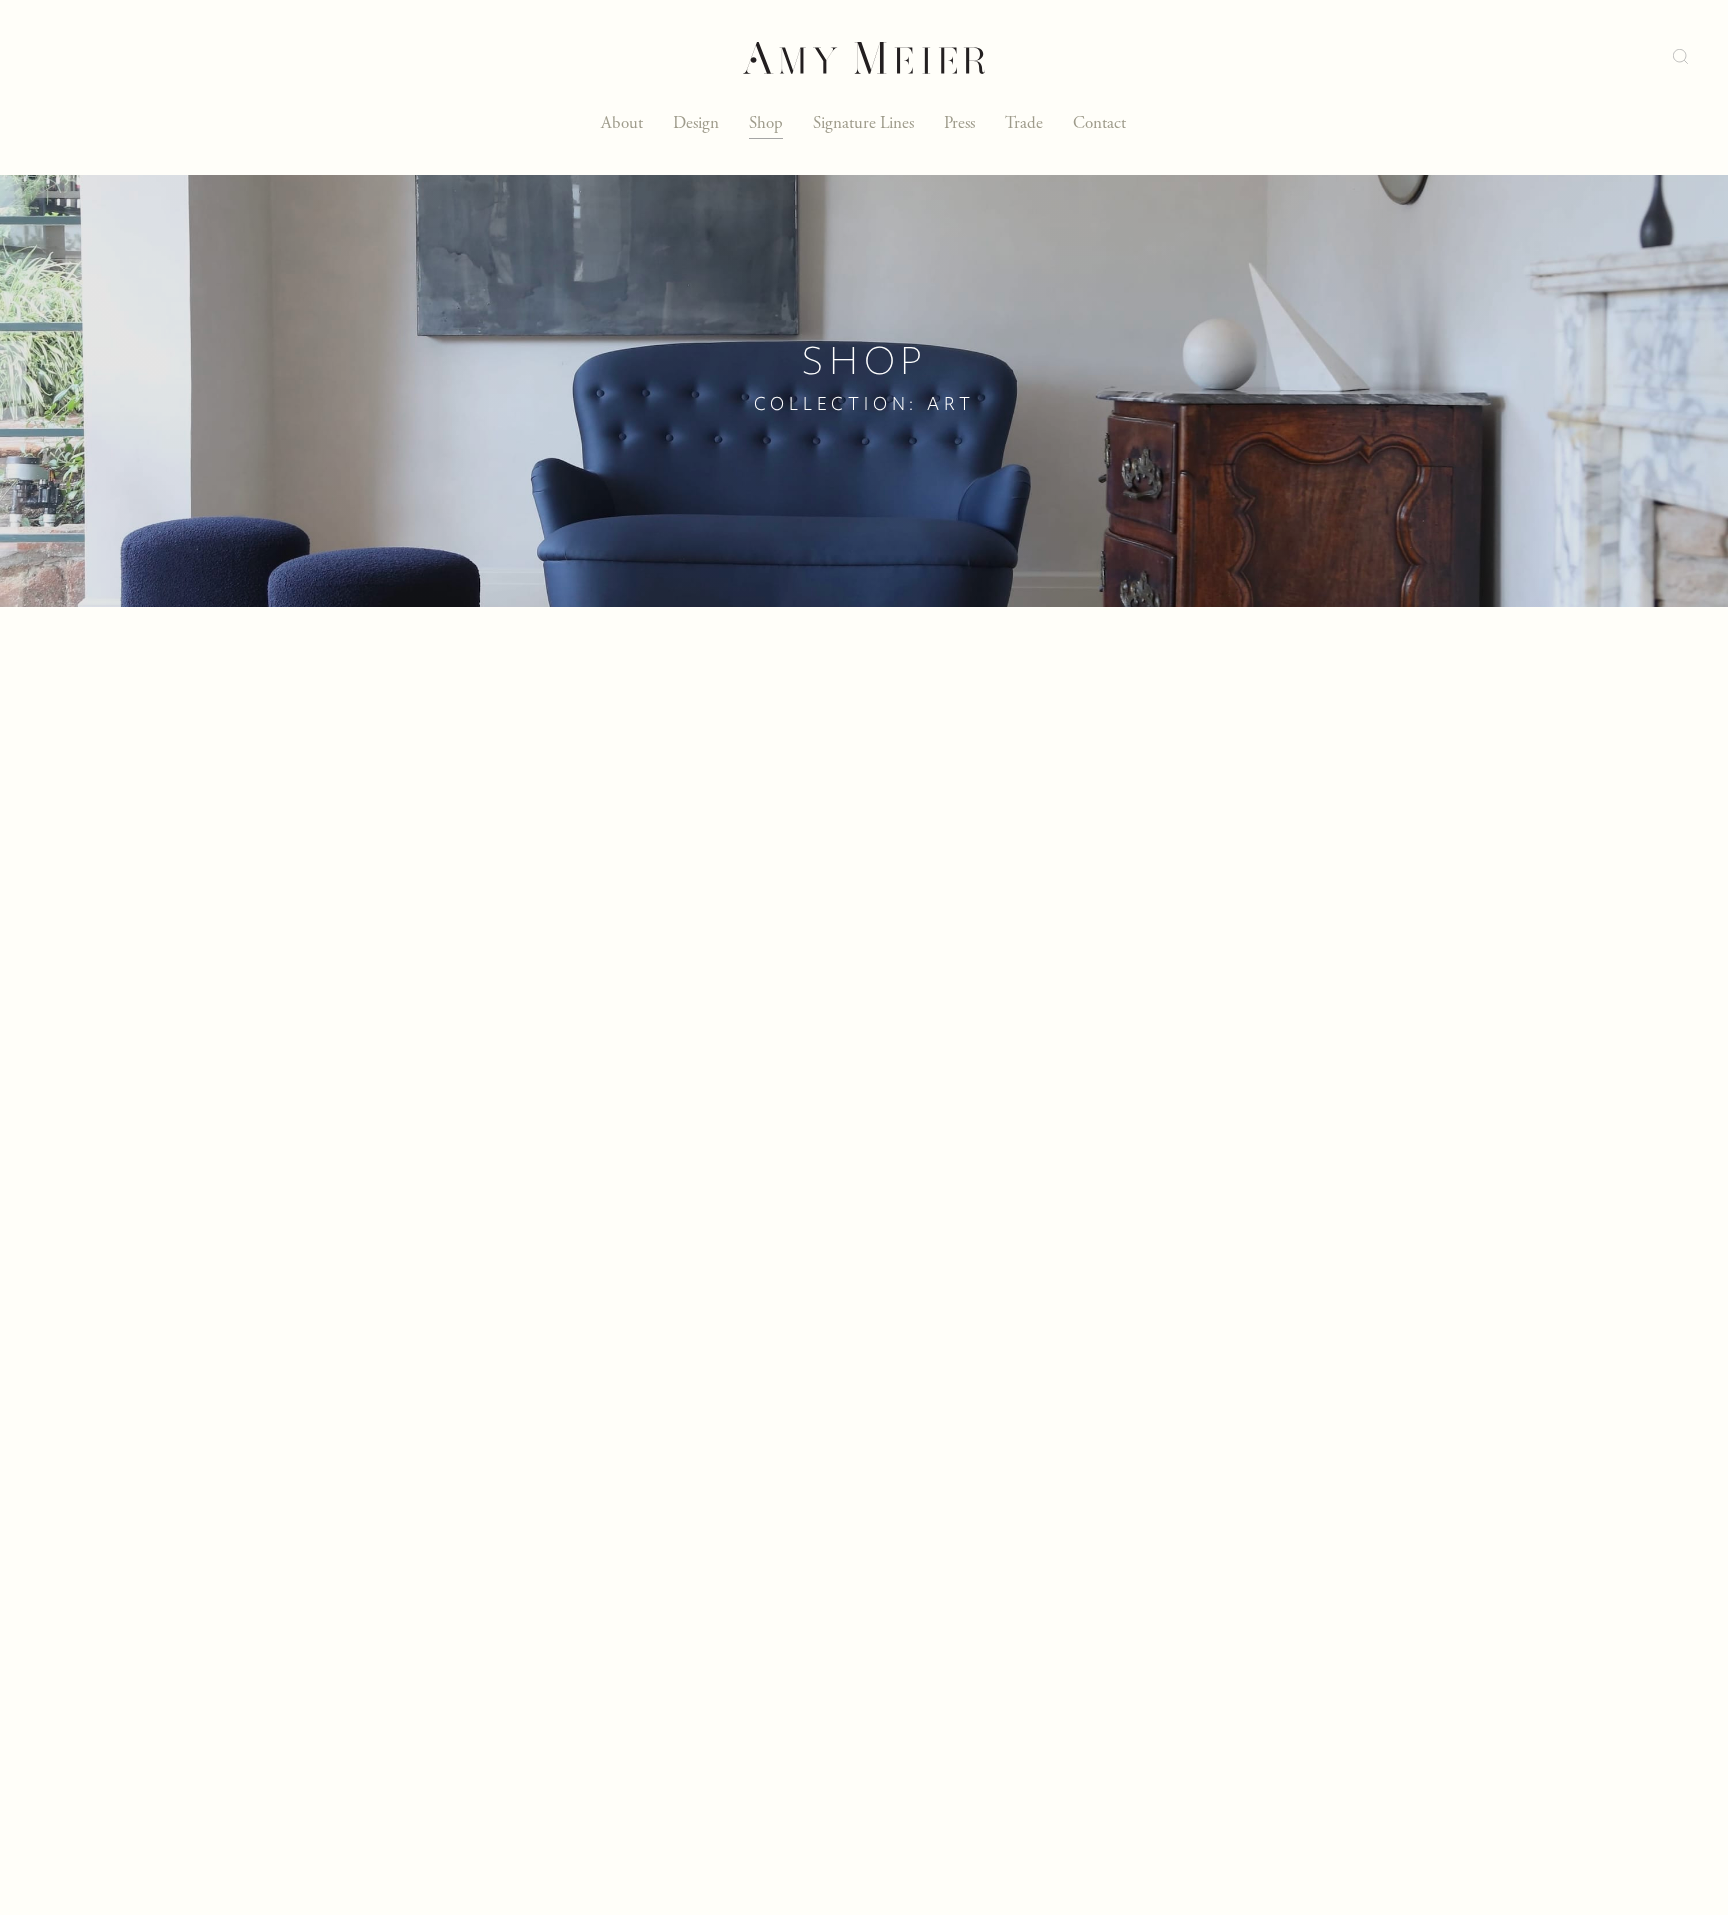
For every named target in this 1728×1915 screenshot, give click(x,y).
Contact (1099, 123)
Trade (1024, 123)
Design (696, 123)
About (622, 123)
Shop (766, 123)
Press (959, 123)
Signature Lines (863, 123)
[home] (864, 58)
